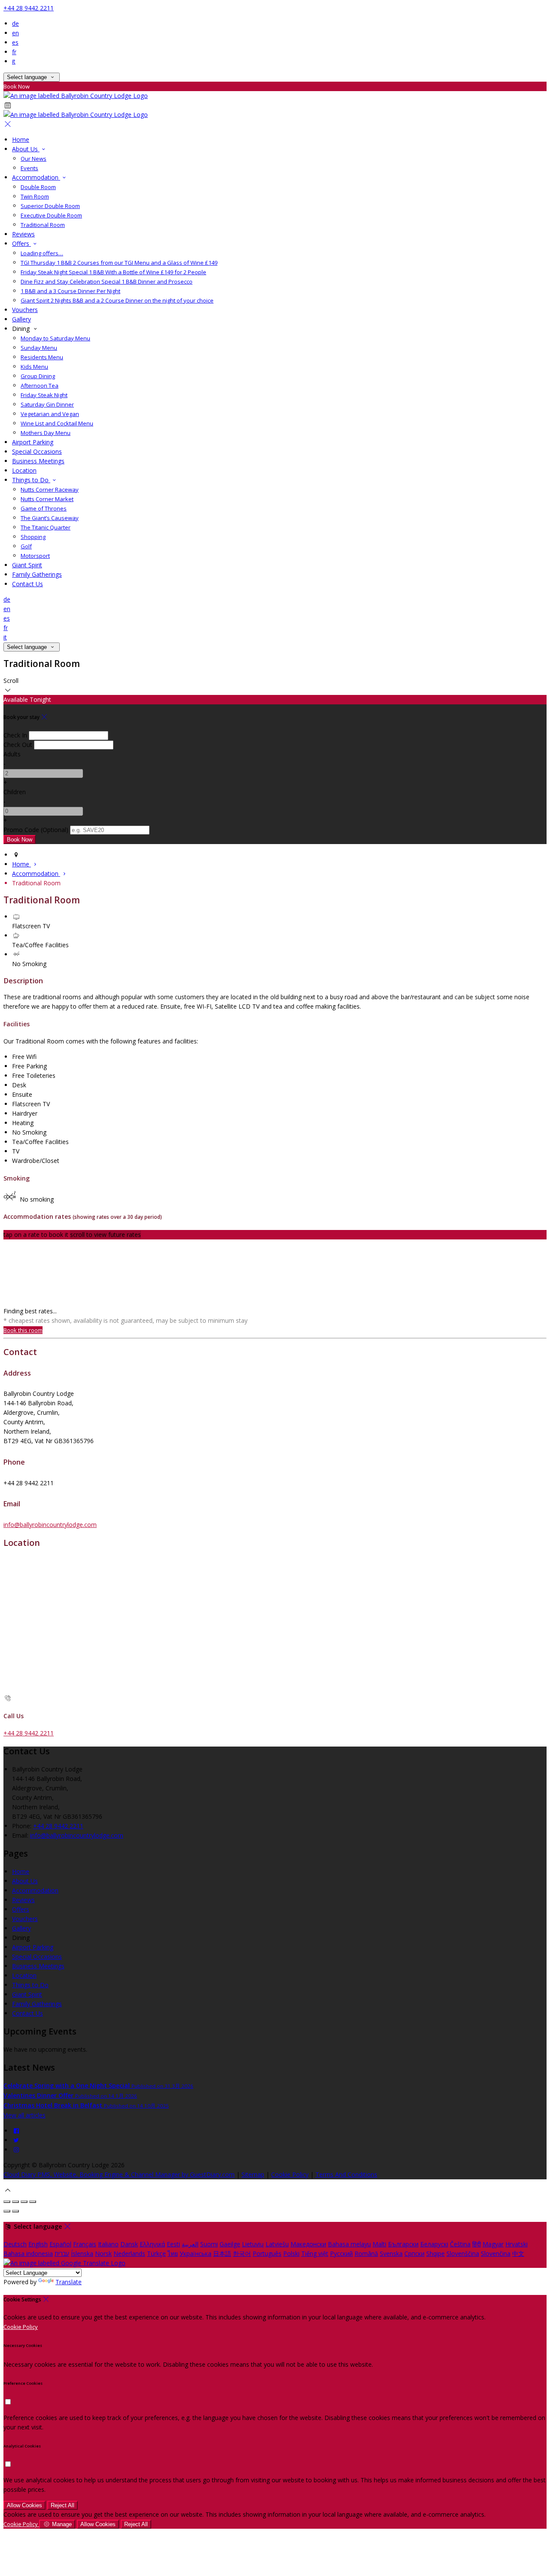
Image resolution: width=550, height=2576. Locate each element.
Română (366, 2253)
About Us (26, 149)
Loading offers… (42, 253)
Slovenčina (496, 2253)
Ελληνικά (152, 2244)
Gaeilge (230, 2244)
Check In (15, 735)
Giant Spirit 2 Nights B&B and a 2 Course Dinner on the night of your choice (117, 300)
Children (15, 792)
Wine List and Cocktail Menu (57, 423)
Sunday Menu (39, 348)
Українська (196, 2253)
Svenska (391, 2253)
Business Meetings (38, 461)
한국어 (242, 2253)
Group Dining (38, 376)
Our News (34, 159)
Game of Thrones (44, 508)
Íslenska (82, 2253)
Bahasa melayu (349, 2244)
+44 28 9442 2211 (29, 8)
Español (60, 2244)
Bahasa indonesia (28, 2253)
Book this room (23, 1330)
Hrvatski (516, 2244)
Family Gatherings (37, 574)
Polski (291, 2253)
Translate (69, 2282)
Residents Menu (42, 357)
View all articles (24, 2115)
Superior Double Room (50, 206)
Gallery (21, 319)
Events (29, 168)
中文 (518, 2253)
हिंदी (477, 2244)
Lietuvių (253, 2244)
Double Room (38, 187)
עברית (62, 2253)
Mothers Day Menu (46, 433)
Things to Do (31, 480)
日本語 (222, 2253)
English (38, 2244)
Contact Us (27, 584)
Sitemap (253, 2174)
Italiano (108, 2244)
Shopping (33, 537)
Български (403, 2244)
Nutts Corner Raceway (50, 490)
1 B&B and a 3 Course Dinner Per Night (70, 291)
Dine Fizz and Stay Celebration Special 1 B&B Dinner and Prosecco (107, 281)
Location (24, 470)
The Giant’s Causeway (50, 518)
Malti (379, 2244)
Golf (26, 546)
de (15, 23)
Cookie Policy (290, 2174)
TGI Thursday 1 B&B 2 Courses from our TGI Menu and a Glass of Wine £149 (119, 263)
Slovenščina (463, 2253)
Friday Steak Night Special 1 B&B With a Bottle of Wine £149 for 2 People (113, 272)
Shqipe (435, 2253)
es (15, 42)
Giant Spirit (27, 565)
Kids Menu (34, 367)
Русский (341, 2253)
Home (21, 139)
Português (267, 2253)
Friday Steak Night (44, 395)
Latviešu (277, 2244)
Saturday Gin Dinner (47, 404)
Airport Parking (33, 442)
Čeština (460, 2244)
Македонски (308, 2244)
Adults (12, 754)
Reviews (23, 234)
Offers (21, 243)
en (15, 33)
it (14, 61)
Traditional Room (43, 225)
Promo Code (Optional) (36, 830)
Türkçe (156, 2253)
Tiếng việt (315, 2253)
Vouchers (25, 310)
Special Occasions (37, 451)
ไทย (173, 2253)
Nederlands (129, 2253)
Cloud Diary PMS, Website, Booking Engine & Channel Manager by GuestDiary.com (119, 2174)
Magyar (493, 2244)
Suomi (209, 2244)
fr (14, 52)
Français (85, 2244)
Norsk (103, 2253)
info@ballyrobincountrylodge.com (50, 1525)
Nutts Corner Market (47, 499)
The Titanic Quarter (46, 527)
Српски (414, 2253)
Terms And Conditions (346, 2174)
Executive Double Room (51, 215)
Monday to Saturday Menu (55, 338)
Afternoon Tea (40, 385)
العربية (190, 2244)
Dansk (129, 2244)
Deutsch (15, 2244)
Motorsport (35, 556)
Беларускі (434, 2244)
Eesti (173, 2244)
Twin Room (35, 196)
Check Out (18, 745)
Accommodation (36, 177)
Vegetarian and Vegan (50, 414)
